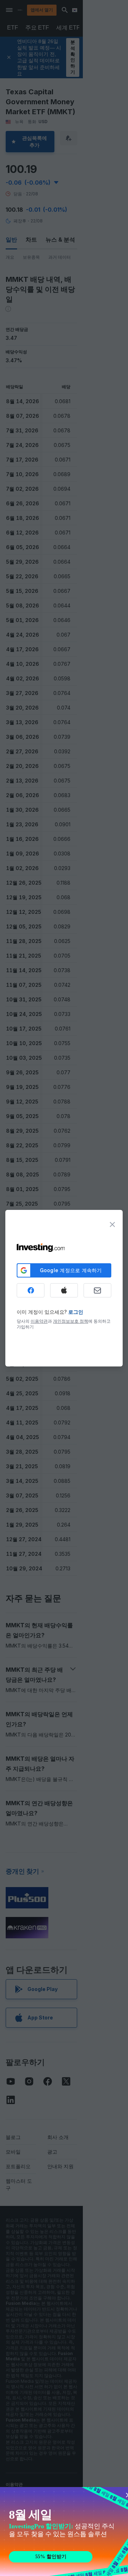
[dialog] (64, 1288)
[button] (79, 10)
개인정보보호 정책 (71, 1321)
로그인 (76, 1312)
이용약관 (39, 1321)
